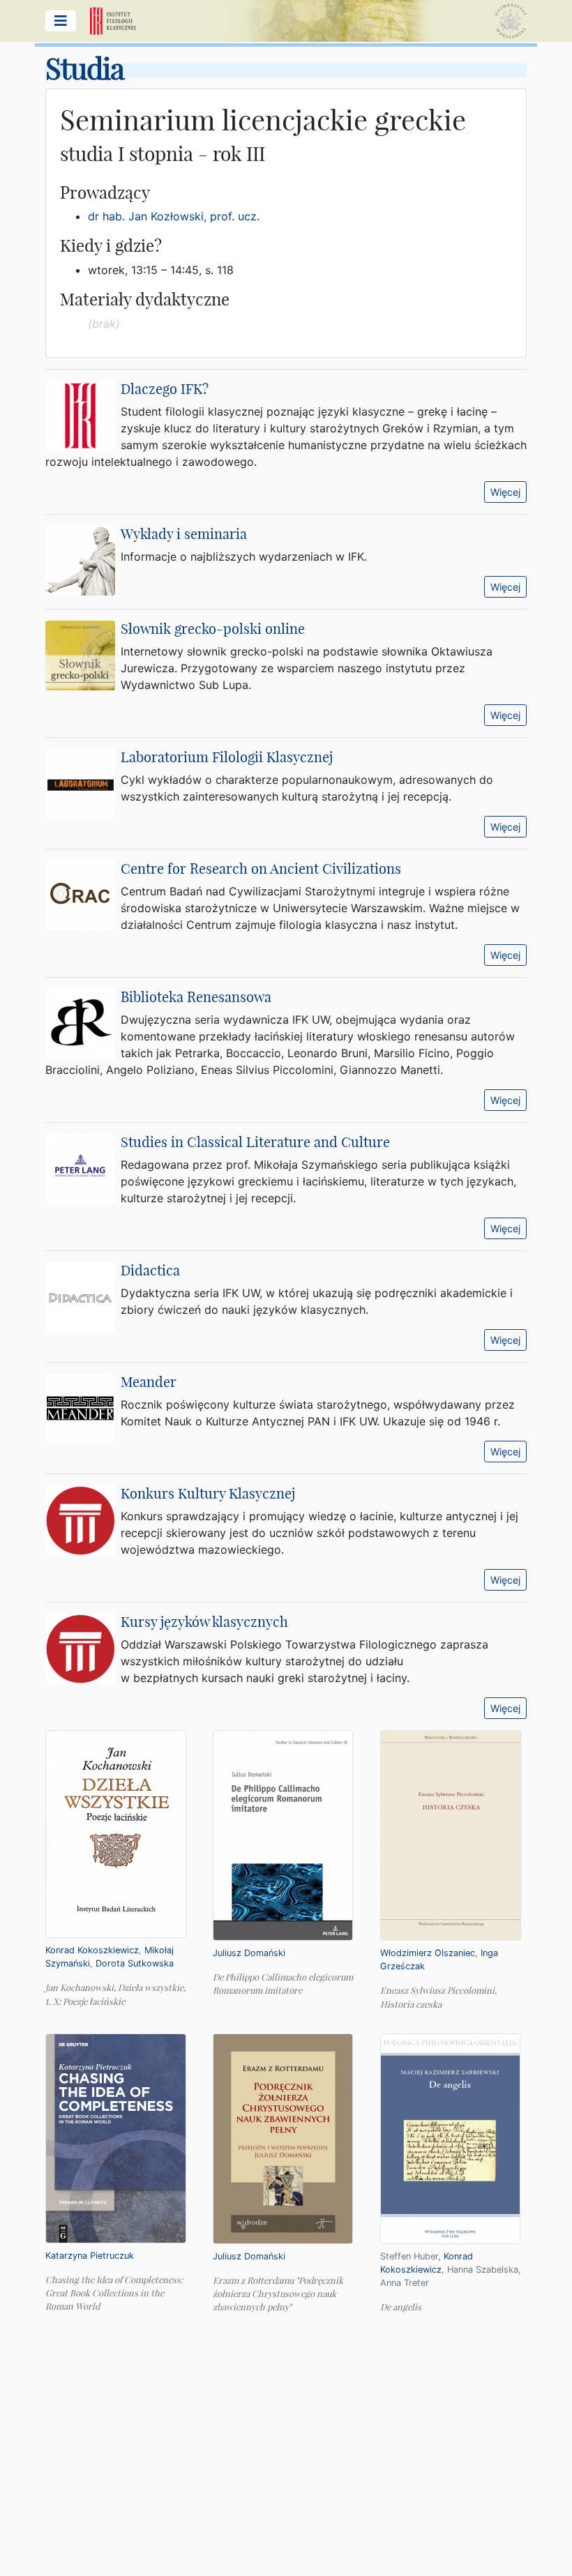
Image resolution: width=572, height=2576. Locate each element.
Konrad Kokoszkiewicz (92, 1950)
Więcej (505, 492)
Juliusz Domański (249, 1953)
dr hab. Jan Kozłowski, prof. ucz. (174, 216)
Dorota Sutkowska (135, 1963)
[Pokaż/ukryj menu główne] (61, 21)
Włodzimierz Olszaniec (428, 1953)
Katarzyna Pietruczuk (90, 2256)
